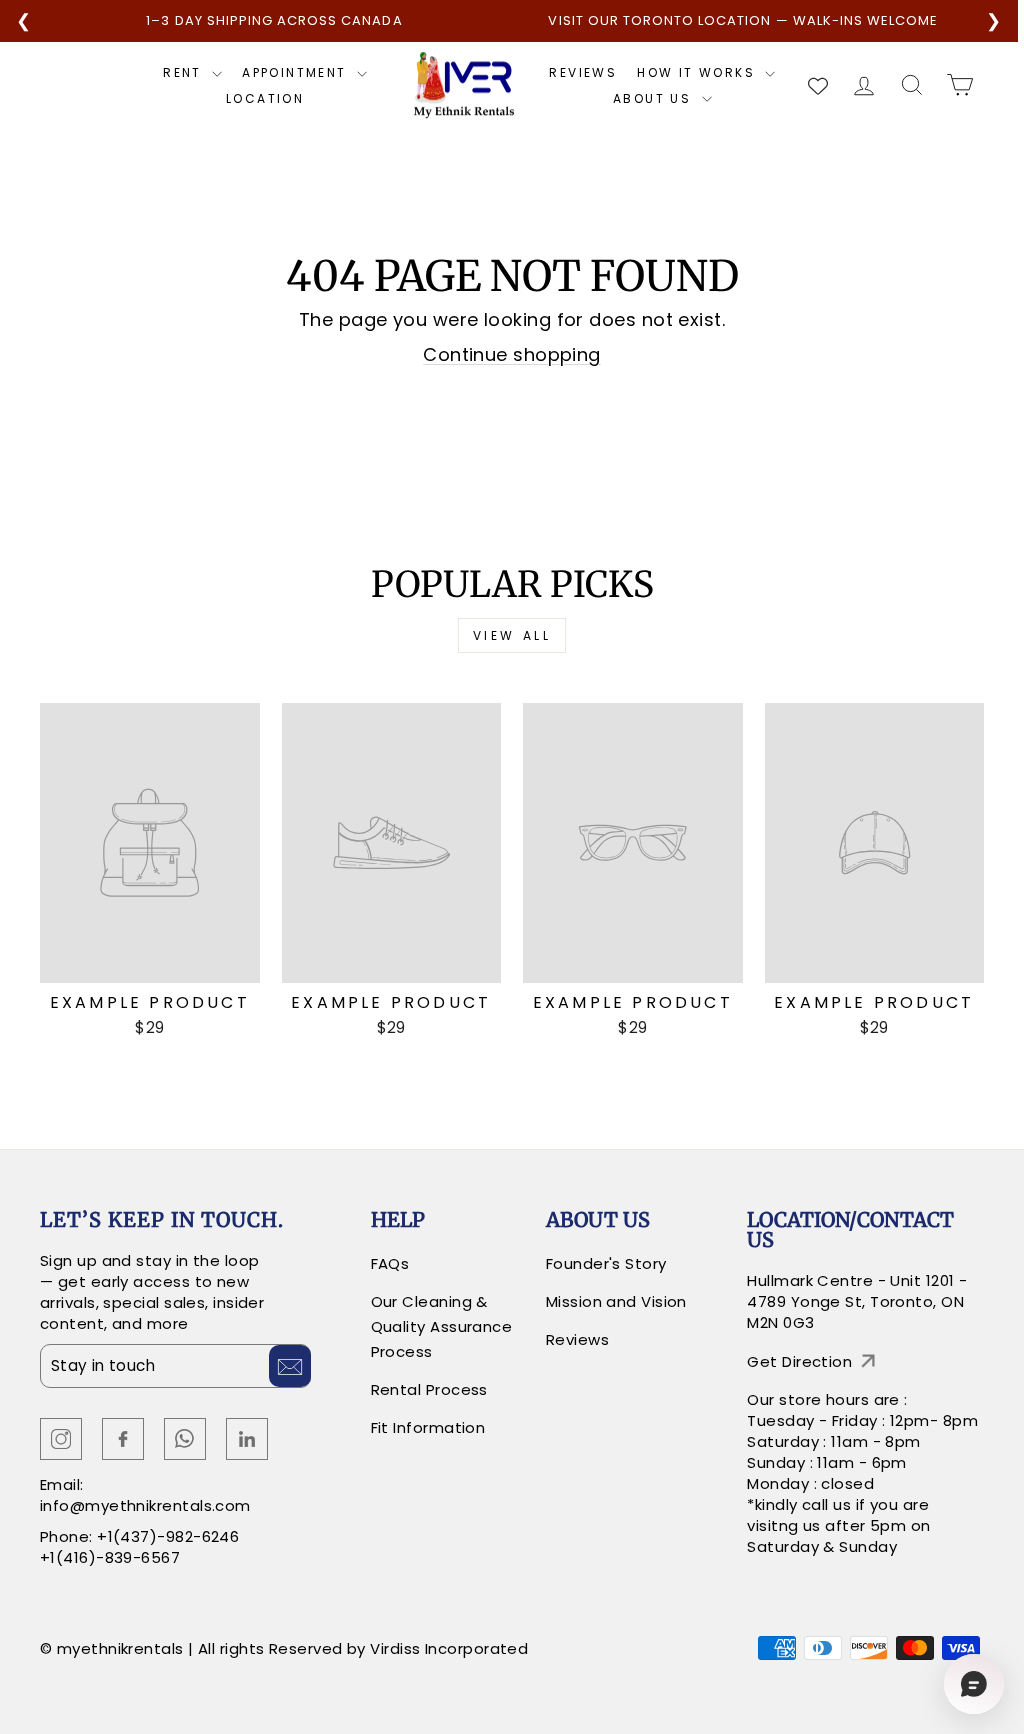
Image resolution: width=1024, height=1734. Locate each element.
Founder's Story (606, 1263)
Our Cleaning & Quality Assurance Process (442, 1326)
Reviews (583, 73)
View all (512, 635)
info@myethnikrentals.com (145, 1505)
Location (265, 99)
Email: (62, 1484)
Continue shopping (512, 354)
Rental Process (429, 1389)
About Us (655, 99)
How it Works (698, 73)
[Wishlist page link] (818, 86)
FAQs (390, 1263)
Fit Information (428, 1427)
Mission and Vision (616, 1301)
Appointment (297, 73)
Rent (185, 73)
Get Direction (799, 1361)
